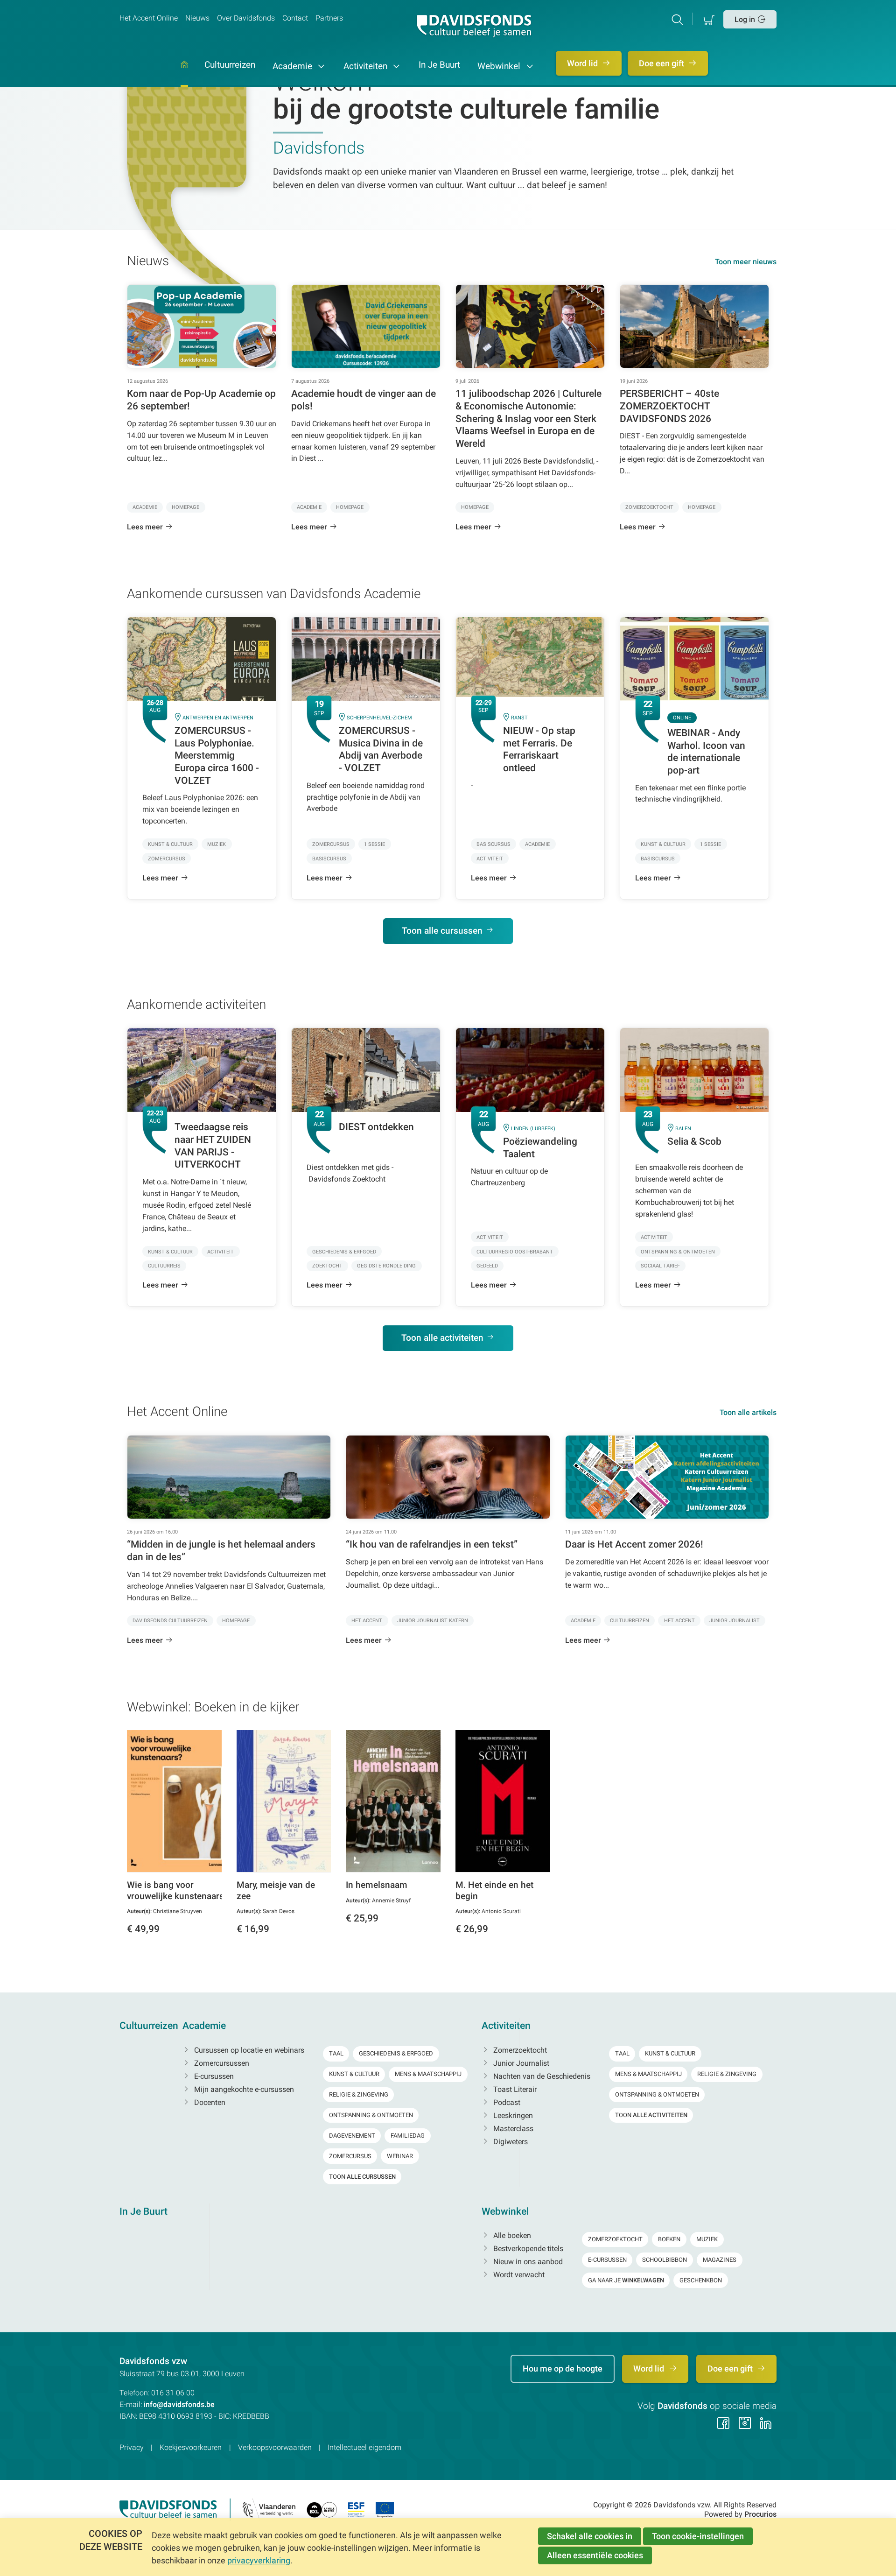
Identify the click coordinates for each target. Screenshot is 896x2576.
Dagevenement (352, 2136)
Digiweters (510, 2142)
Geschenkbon (701, 2280)
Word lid (583, 63)
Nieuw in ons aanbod (527, 2262)
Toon (362, 2177)
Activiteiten (367, 66)
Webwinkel (500, 66)
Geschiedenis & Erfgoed (396, 2053)
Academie (294, 66)
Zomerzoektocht (519, 2050)
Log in (745, 19)
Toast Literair (514, 2089)
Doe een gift (662, 63)
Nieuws (197, 18)
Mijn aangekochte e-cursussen (243, 2089)
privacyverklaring (259, 2560)
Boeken (669, 2239)
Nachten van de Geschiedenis (541, 2076)
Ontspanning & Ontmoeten (371, 2115)
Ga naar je (626, 2280)
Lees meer (145, 527)
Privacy (132, 2447)
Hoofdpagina (184, 74)
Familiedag (408, 2136)
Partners (329, 18)
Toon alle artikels (748, 1412)
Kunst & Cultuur (354, 2074)
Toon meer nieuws (746, 262)
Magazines (720, 2260)
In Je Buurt (439, 65)
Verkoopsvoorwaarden (275, 2447)
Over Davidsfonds (246, 18)
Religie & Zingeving (359, 2094)
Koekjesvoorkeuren (191, 2447)
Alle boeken (511, 2235)
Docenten (209, 2102)
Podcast (506, 2102)
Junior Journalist (520, 2063)
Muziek (707, 2239)
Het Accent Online (149, 18)
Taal (336, 2053)
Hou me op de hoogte (563, 2368)
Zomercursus (350, 2156)
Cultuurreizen (230, 65)
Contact (295, 18)
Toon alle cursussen (442, 931)
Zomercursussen (221, 2063)
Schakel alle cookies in (590, 2536)
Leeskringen (512, 2115)
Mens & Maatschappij (428, 2074)
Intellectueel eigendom (364, 2447)
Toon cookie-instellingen (698, 2536)
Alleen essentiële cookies (595, 2555)
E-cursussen (213, 2076)
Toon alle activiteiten (442, 1338)
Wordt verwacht (518, 2275)
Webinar (400, 2156)
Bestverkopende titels (527, 2249)
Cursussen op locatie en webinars (248, 2050)
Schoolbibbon (665, 2260)
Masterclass (512, 2129)
